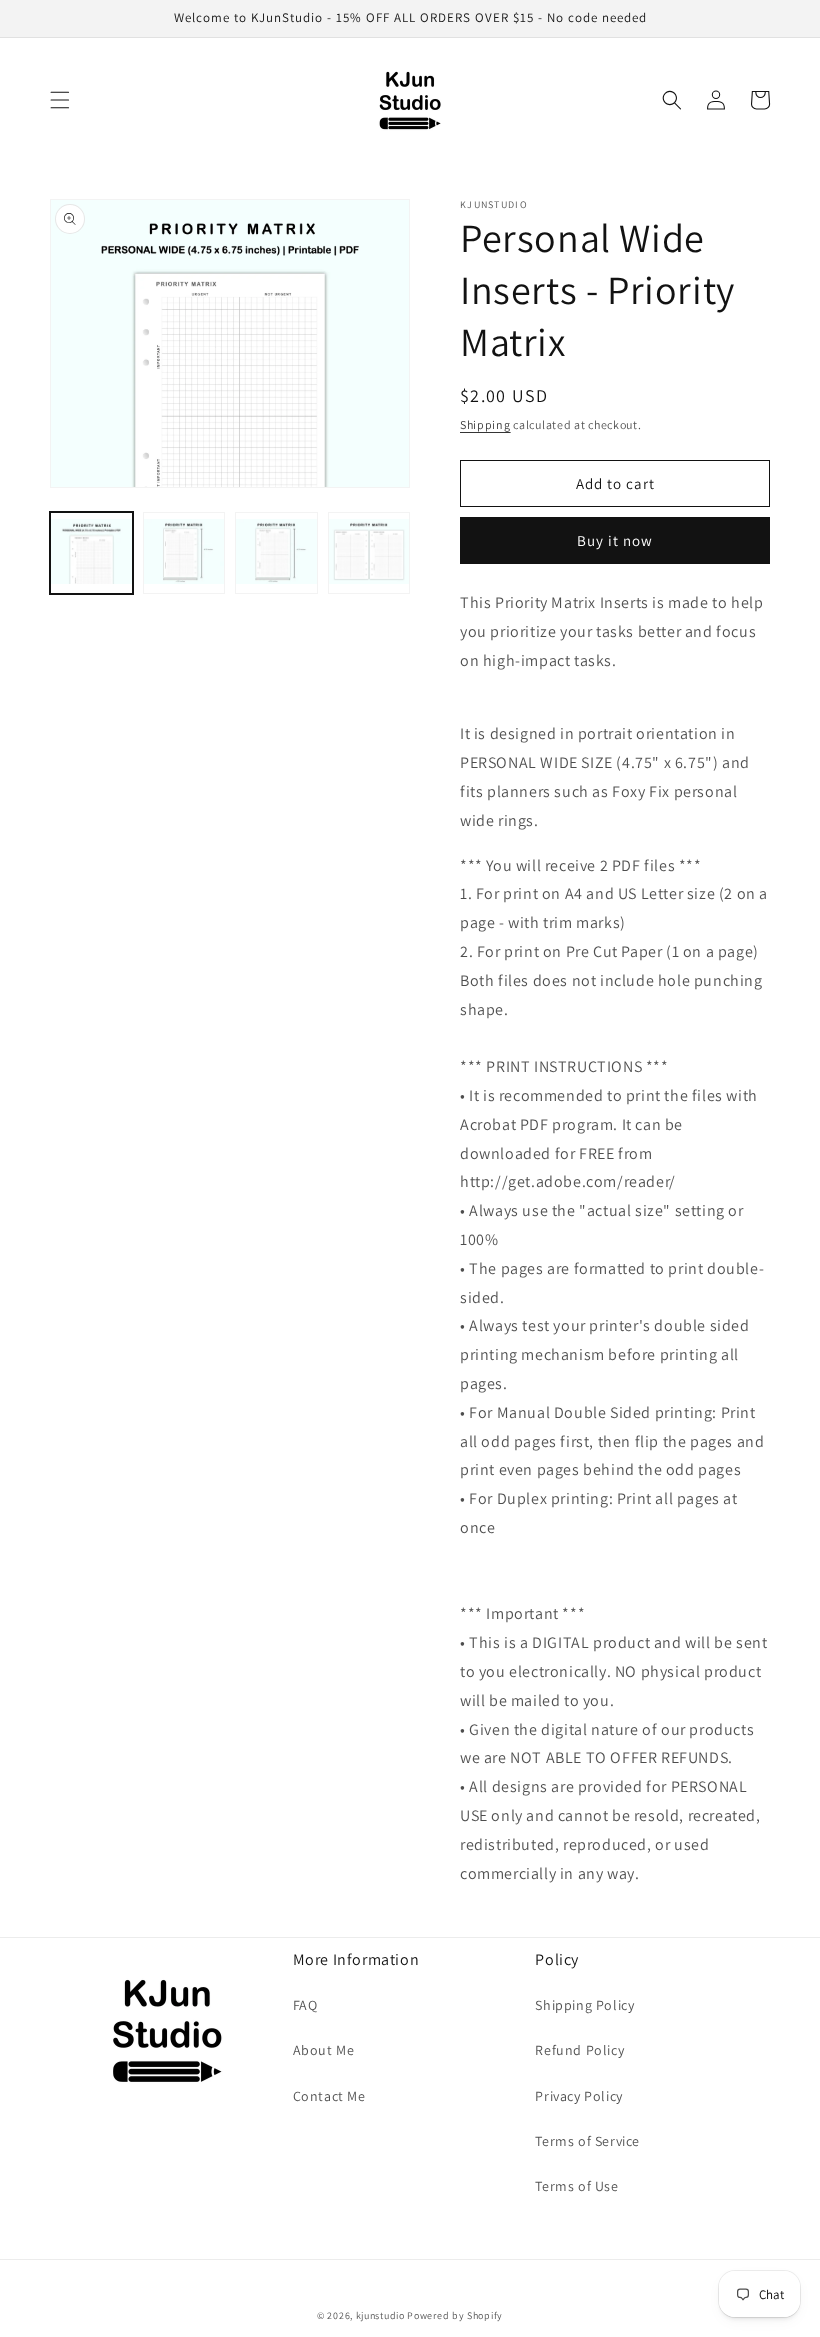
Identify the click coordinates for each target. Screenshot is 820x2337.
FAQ (305, 2005)
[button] (60, 100)
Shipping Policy (584, 2005)
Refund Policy (579, 2050)
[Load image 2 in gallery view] (184, 553)
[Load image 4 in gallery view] (369, 553)
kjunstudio (380, 2315)
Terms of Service (587, 2141)
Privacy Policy (578, 2096)
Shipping (485, 424)
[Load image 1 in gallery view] (91, 553)
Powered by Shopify (455, 2315)
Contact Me (329, 2096)
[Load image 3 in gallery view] (276, 553)
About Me (324, 2050)
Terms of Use (576, 2186)
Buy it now (615, 540)
